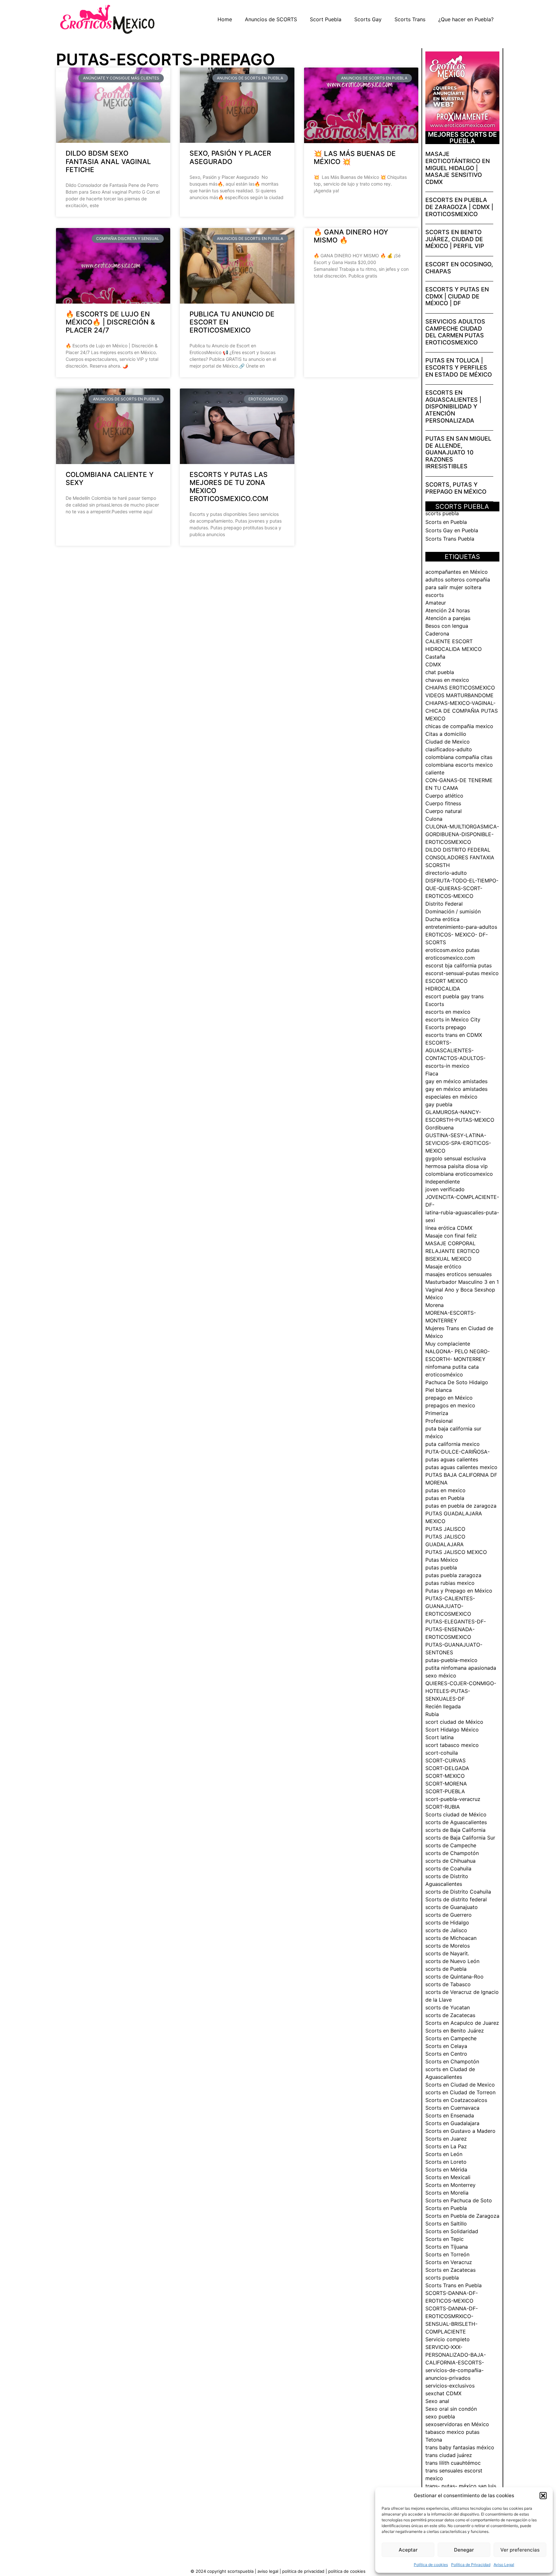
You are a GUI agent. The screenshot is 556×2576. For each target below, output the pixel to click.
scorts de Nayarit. (447, 1953)
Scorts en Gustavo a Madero (460, 2131)
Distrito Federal (444, 904)
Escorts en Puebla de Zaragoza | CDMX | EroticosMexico (459, 207)
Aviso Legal (504, 2565)
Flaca (432, 1073)
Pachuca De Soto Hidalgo (457, 1382)
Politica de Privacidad (304, 2571)
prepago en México (449, 1398)
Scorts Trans (410, 19)
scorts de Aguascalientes (456, 1822)
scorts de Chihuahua (450, 1861)
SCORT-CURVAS (445, 1760)
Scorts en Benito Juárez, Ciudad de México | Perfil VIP (455, 239)
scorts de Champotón (452, 1853)
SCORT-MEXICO (445, 1776)
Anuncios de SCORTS (271, 19)
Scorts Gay (368, 19)
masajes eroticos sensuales (459, 1274)
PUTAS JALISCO (445, 1529)
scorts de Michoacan (451, 1938)
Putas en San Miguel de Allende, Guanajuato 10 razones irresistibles (458, 452)
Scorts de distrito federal (456, 1899)
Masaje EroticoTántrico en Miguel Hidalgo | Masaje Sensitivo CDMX (458, 168)
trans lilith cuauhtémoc (453, 2463)
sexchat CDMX (443, 2393)
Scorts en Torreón (447, 2254)
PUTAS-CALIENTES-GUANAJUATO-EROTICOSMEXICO (450, 1606)
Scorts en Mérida (446, 2170)
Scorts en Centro (446, 2054)
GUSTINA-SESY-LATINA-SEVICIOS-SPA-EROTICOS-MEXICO (458, 1143)
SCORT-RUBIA (443, 1807)
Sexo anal (437, 2401)
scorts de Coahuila (448, 1868)
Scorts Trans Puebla (450, 539)
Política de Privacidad (471, 2565)
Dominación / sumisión (453, 911)
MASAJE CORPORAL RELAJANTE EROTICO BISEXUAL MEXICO (452, 1251)
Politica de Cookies (347, 2571)
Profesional (439, 1421)
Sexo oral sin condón (451, 2409)
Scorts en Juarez (446, 2139)
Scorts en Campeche (451, 2038)
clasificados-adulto (449, 749)
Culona (434, 819)
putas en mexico (445, 1490)
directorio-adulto (446, 873)
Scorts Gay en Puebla (452, 530)
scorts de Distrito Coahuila (458, 1892)
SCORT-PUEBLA (445, 1791)
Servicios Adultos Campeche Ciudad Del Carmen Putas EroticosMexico (455, 332)
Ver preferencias (520, 2550)
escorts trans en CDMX (454, 1035)
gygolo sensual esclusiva (456, 1158)
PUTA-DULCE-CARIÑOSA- (458, 1452)
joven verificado (445, 1189)
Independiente (443, 1182)
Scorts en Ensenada (450, 2115)
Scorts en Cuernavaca (452, 2108)
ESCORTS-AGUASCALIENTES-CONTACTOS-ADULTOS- (455, 1050)
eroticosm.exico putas (452, 950)
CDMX (433, 664)
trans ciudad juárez (449, 2455)
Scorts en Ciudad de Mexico (460, 2085)
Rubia (432, 1714)
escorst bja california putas (459, 965)
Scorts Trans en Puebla (454, 2285)
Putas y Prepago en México (459, 1591)
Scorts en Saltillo (446, 2224)
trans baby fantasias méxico (460, 2447)
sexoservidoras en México (457, 2424)
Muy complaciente (448, 1344)
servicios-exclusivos (450, 2386)
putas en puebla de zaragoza (461, 1506)
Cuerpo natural (444, 811)
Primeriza (437, 1413)
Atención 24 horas (448, 610)
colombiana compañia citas (459, 757)
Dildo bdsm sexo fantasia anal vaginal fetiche (108, 161)
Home (225, 19)
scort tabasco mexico (452, 1745)
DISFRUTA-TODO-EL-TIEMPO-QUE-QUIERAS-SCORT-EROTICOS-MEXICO (462, 888)
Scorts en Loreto (446, 2162)
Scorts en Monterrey (450, 2185)
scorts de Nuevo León (452, 1961)
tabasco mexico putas (452, 2432)
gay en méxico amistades (456, 1081)
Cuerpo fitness (443, 803)
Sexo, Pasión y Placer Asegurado (230, 157)
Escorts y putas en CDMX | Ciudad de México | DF (457, 296)
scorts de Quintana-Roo (454, 1977)
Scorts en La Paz (446, 2146)
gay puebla (439, 1104)
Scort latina (440, 1737)
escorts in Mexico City (453, 1019)
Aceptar (408, 2550)
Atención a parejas (448, 618)
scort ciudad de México (454, 1722)
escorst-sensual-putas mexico (462, 973)
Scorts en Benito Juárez (455, 2031)
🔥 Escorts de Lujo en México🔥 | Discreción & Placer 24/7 (110, 322)
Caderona (437, 634)
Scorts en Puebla (446, 522)
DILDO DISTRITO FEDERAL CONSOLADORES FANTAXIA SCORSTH (460, 857)
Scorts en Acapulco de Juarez (462, 2023)
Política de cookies (431, 2565)
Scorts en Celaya (446, 2046)
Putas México (442, 1560)
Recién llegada (443, 1706)
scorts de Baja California (455, 1830)
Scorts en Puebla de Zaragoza (462, 2216)
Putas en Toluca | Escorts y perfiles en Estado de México (459, 367)
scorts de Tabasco (448, 1984)
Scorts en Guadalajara (452, 2123)
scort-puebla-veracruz (453, 1799)
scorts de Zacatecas (450, 2015)
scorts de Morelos (448, 1946)
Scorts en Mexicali (448, 2177)
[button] (543, 2496)
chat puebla (440, 672)
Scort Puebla (326, 19)
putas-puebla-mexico (451, 1660)
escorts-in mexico (447, 1066)
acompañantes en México (457, 572)
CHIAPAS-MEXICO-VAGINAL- (460, 703)
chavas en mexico (447, 680)
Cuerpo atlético (444, 796)
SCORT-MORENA (446, 1784)
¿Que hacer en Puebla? (466, 19)
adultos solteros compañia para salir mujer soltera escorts (458, 587)
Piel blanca (439, 1390)
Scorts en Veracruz (449, 2262)
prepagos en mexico (450, 1405)
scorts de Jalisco (446, 1930)
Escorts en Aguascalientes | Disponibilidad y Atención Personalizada (453, 406)
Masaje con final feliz (451, 1236)
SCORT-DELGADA (447, 1768)
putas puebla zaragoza (453, 1575)
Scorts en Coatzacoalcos (456, 2100)
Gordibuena (440, 1128)
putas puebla (441, 1567)
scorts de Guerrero (449, 1915)
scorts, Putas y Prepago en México (456, 488)
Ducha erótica (442, 919)
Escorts (435, 1004)
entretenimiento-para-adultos (461, 927)
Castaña (435, 657)
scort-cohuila (442, 1753)
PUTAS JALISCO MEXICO (456, 1552)
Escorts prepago (446, 1027)
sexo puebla (440, 2416)
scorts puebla (442, 513)
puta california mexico (453, 1444)
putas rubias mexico (450, 1583)
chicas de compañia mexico (459, 726)
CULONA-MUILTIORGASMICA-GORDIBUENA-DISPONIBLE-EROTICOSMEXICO (462, 834)
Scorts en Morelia (447, 2193)
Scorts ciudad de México (456, 1814)
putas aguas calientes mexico (461, 1467)
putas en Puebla (445, 1498)
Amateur (436, 603)
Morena (435, 1305)
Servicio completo (448, 2339)
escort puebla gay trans (454, 996)
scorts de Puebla (446, 1969)
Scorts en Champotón (452, 2061)
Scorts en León (444, 2154)
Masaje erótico (443, 1266)
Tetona (434, 2440)
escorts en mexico (448, 1012)
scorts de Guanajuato (452, 1907)
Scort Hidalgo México (452, 1730)
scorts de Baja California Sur (460, 1838)
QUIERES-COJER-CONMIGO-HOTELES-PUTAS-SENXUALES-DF (461, 1691)
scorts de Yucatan (448, 2007)
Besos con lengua (447, 626)
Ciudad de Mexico (448, 742)
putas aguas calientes (452, 1459)
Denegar (464, 2550)
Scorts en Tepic (445, 2239)
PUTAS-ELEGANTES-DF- (456, 1621)
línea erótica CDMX (449, 1228)
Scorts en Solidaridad (452, 2231)
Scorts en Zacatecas (450, 2270)
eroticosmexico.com (450, 958)
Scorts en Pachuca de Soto (459, 2200)
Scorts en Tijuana (447, 2247)
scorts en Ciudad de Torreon (460, 2092)
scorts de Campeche (451, 1845)
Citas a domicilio (446, 734)
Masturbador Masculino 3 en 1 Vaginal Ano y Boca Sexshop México (462, 1290)
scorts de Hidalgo (447, 1923)
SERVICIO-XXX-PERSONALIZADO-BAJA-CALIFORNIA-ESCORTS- (456, 2355)
